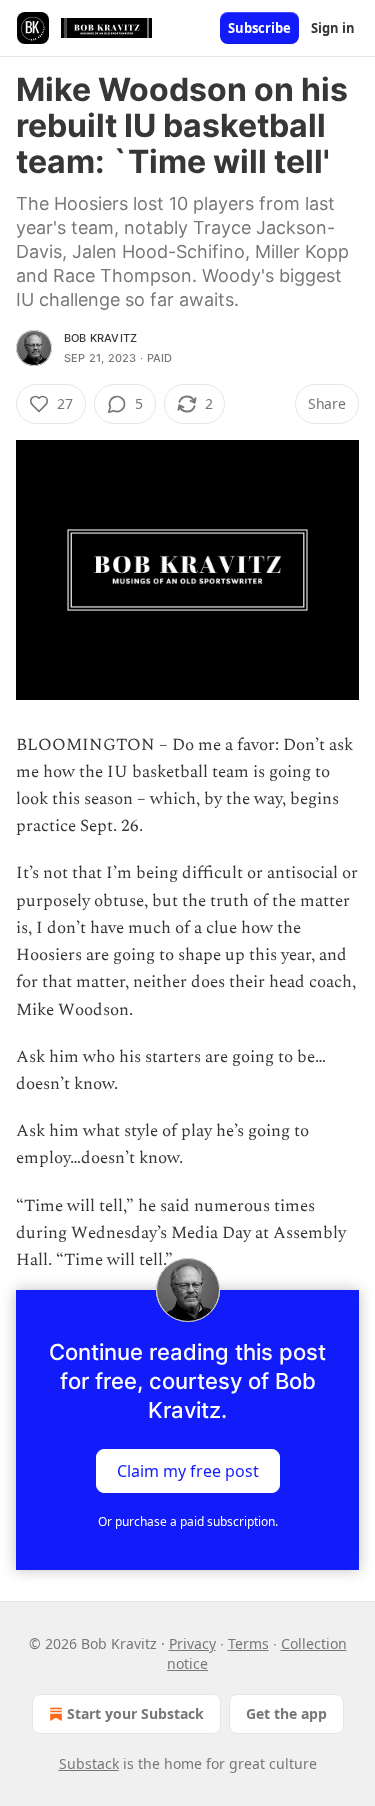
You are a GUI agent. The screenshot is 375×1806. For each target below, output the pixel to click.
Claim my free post (188, 1471)
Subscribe (259, 28)
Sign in (333, 28)
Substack (89, 1763)
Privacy (192, 1643)
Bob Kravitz (100, 338)
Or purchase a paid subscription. (188, 1521)
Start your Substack (135, 1713)
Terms (248, 1643)
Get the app (286, 1713)
